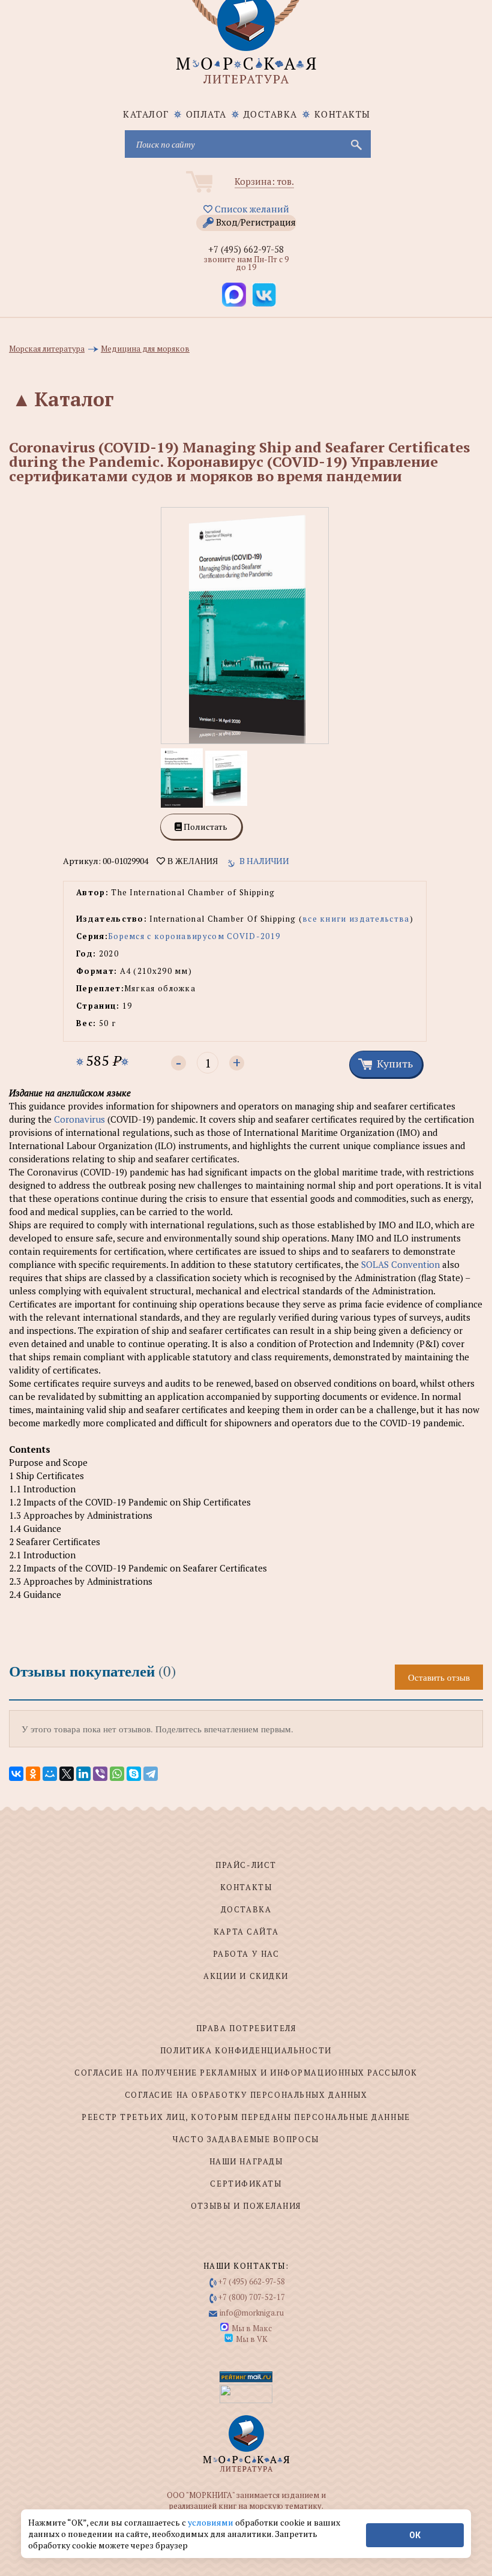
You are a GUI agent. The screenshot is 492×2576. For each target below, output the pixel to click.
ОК (415, 2535)
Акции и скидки (246, 1976)
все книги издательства (356, 919)
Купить (395, 1063)
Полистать (205, 827)
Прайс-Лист (246, 1865)
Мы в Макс (252, 2328)
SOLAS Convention (400, 1264)
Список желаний (251, 209)
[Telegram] (151, 1774)
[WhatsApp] (117, 1774)
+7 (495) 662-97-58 (246, 249)
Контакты (343, 114)
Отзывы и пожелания (246, 2206)
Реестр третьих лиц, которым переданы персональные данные (246, 2117)
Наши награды (246, 2161)
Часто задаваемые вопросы (246, 2139)
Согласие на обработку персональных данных (246, 2095)
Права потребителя (246, 2028)
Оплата (206, 114)
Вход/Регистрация (256, 222)
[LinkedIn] (83, 1774)
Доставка (271, 114)
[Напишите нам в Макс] (234, 295)
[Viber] (100, 1774)
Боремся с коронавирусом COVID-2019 (194, 936)
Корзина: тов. (264, 181)
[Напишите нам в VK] (264, 295)
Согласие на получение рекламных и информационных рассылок (246, 2073)
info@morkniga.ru (252, 2313)
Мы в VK (252, 2339)
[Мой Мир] (50, 1774)
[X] (67, 1774)
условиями (211, 2522)
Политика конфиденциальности (246, 2050)
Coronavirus (78, 1119)
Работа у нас (246, 1954)
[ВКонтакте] (16, 1774)
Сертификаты (246, 2184)
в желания (191, 861)
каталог (146, 114)
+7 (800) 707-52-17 (252, 2297)
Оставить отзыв (439, 1677)
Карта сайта (246, 1932)
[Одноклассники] (33, 1774)
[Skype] (134, 1774)
